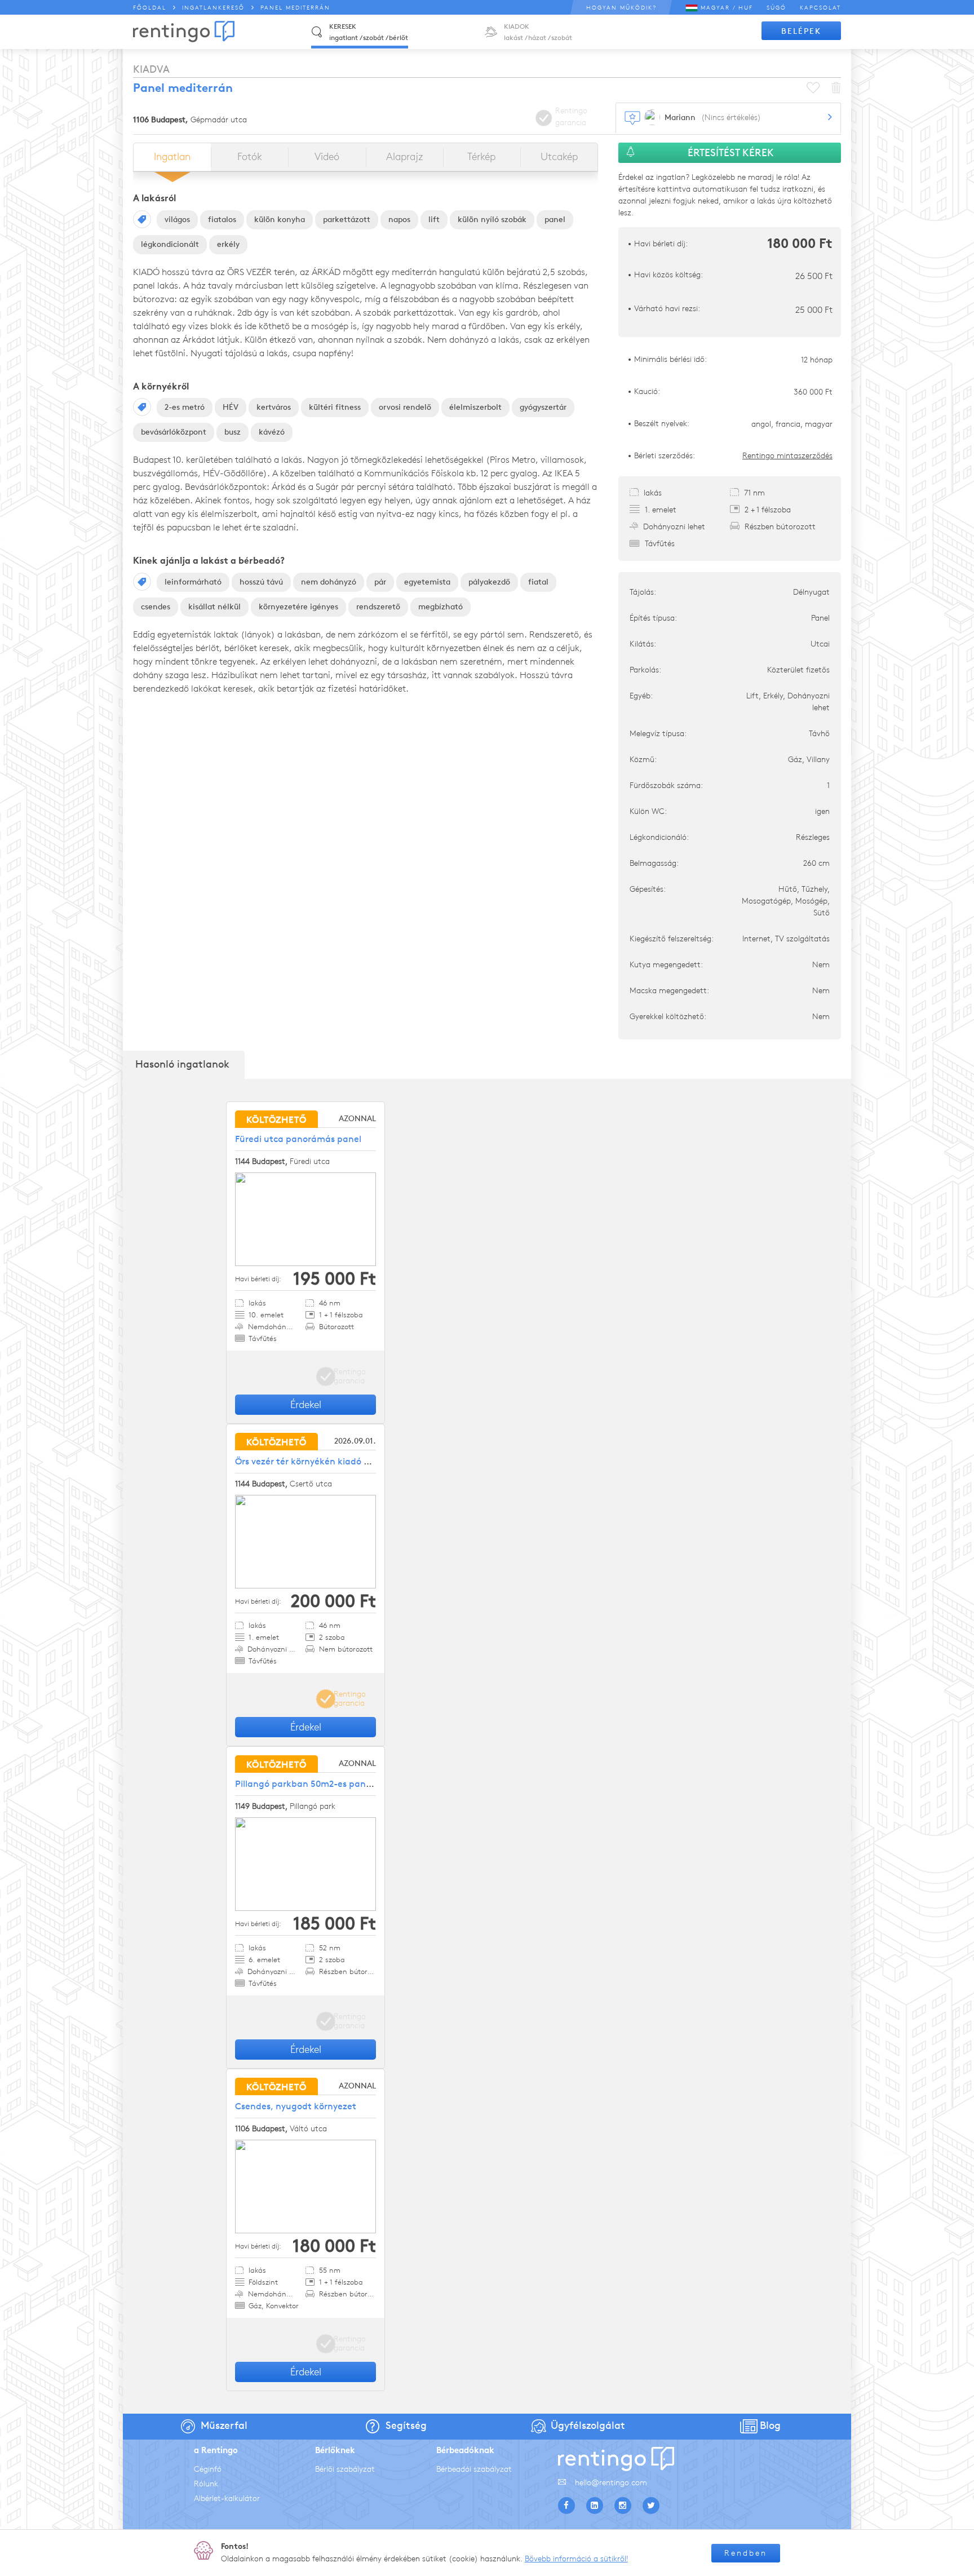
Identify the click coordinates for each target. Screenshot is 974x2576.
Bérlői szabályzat (345, 2469)
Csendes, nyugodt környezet (296, 2106)
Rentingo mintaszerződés (787, 456)
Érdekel (306, 1405)
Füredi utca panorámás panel (298, 1139)
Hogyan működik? (621, 8)
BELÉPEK (801, 31)
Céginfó (208, 2469)
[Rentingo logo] (184, 32)
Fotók (250, 157)
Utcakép (559, 157)
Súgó (776, 8)
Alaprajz (404, 157)
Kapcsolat (820, 8)
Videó (327, 157)
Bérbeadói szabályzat (474, 2469)
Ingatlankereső (213, 8)
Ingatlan (172, 157)
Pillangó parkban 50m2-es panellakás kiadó (328, 1784)
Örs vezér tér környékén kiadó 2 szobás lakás (329, 1461)
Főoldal (150, 8)
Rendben (746, 2553)
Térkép (481, 157)
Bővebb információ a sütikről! (576, 2559)
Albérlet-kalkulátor (227, 2498)
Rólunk (206, 2484)
